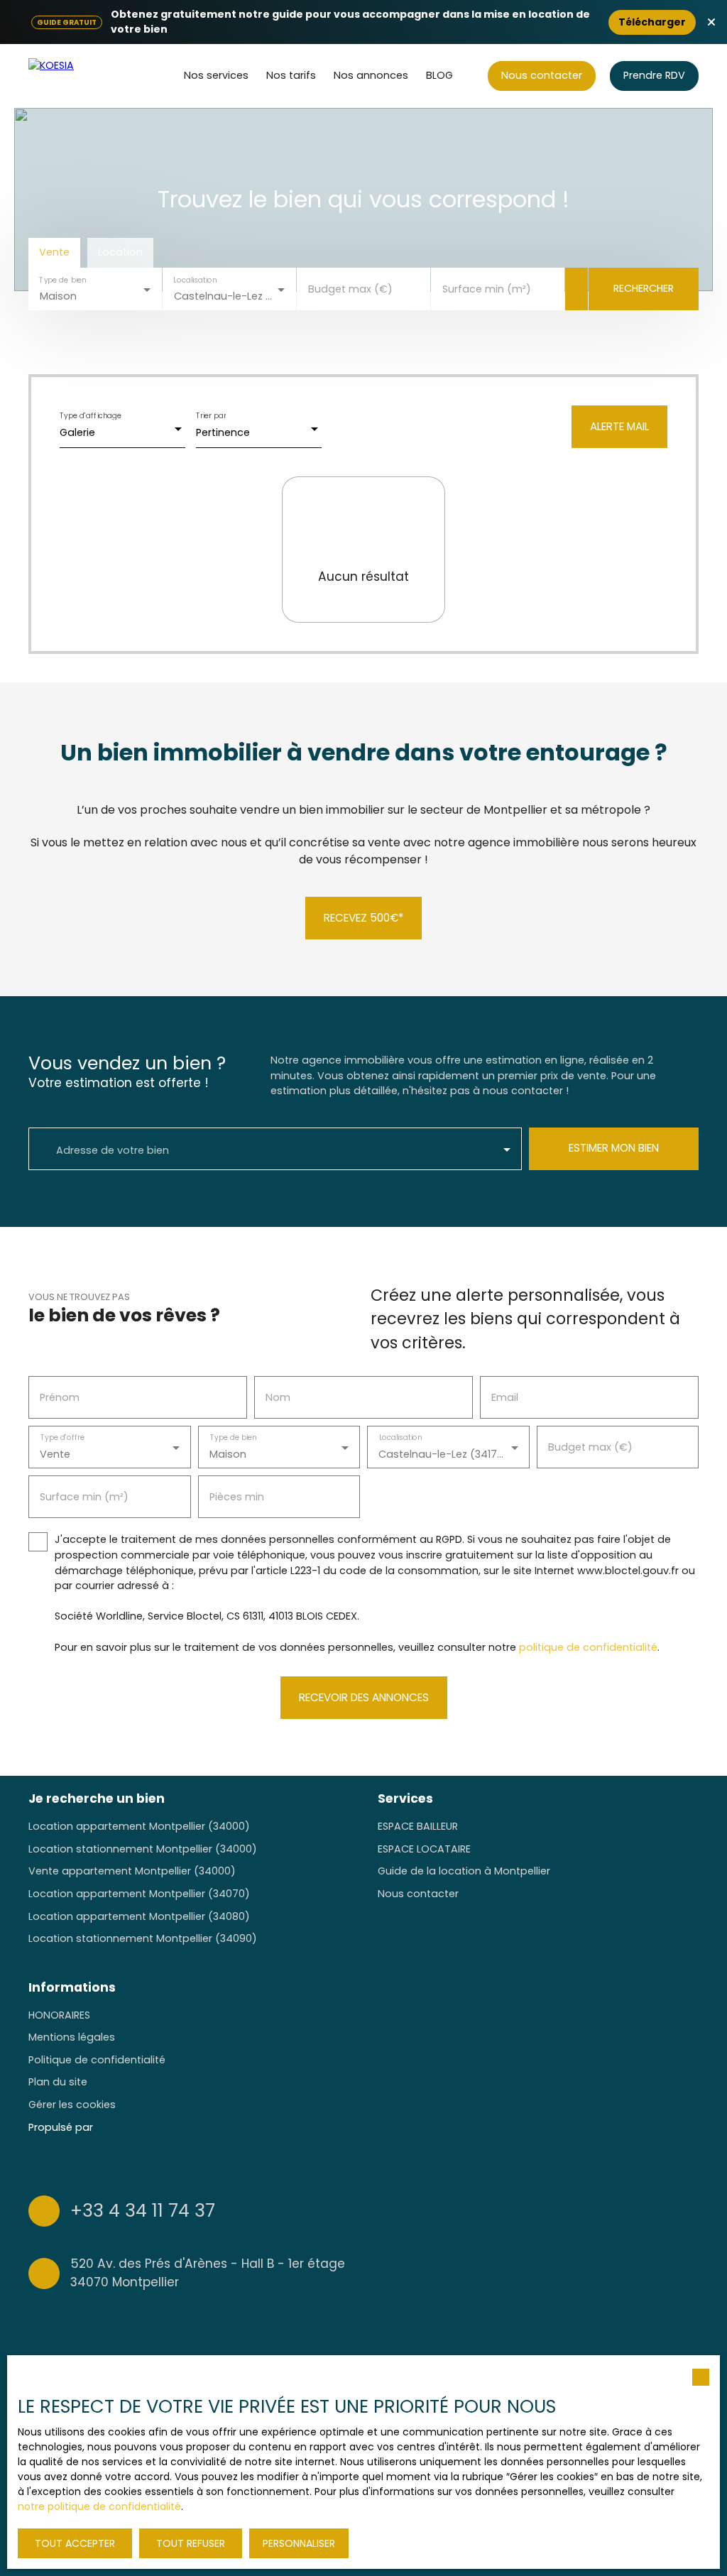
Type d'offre (62, 1438)
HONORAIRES (59, 2015)
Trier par (211, 416)
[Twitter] (662, 2242)
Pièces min (237, 1497)
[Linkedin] (690, 2242)
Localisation (195, 280)
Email (505, 1397)
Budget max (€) (350, 289)
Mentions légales (72, 2037)
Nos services (216, 75)
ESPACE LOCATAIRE (424, 1849)
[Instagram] (635, 2242)
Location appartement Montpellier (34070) (139, 1894)
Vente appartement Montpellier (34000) (132, 1871)
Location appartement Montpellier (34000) (139, 1826)
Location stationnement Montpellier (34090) (143, 1938)
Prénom (60, 1397)
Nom (278, 1397)
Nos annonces (371, 75)
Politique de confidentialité (97, 2060)
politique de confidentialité (588, 1647)
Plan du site (58, 2082)
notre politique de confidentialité (99, 2506)
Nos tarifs (291, 75)
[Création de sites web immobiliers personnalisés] (131, 2127)
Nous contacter (418, 1894)
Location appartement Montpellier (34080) (139, 1916)
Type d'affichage (91, 416)
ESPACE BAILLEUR (418, 1826)
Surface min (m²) (487, 289)
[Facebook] (607, 2242)
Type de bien (62, 280)
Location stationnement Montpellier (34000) (143, 1849)
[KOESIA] (82, 76)
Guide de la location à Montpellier (464, 1871)
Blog (439, 75)
